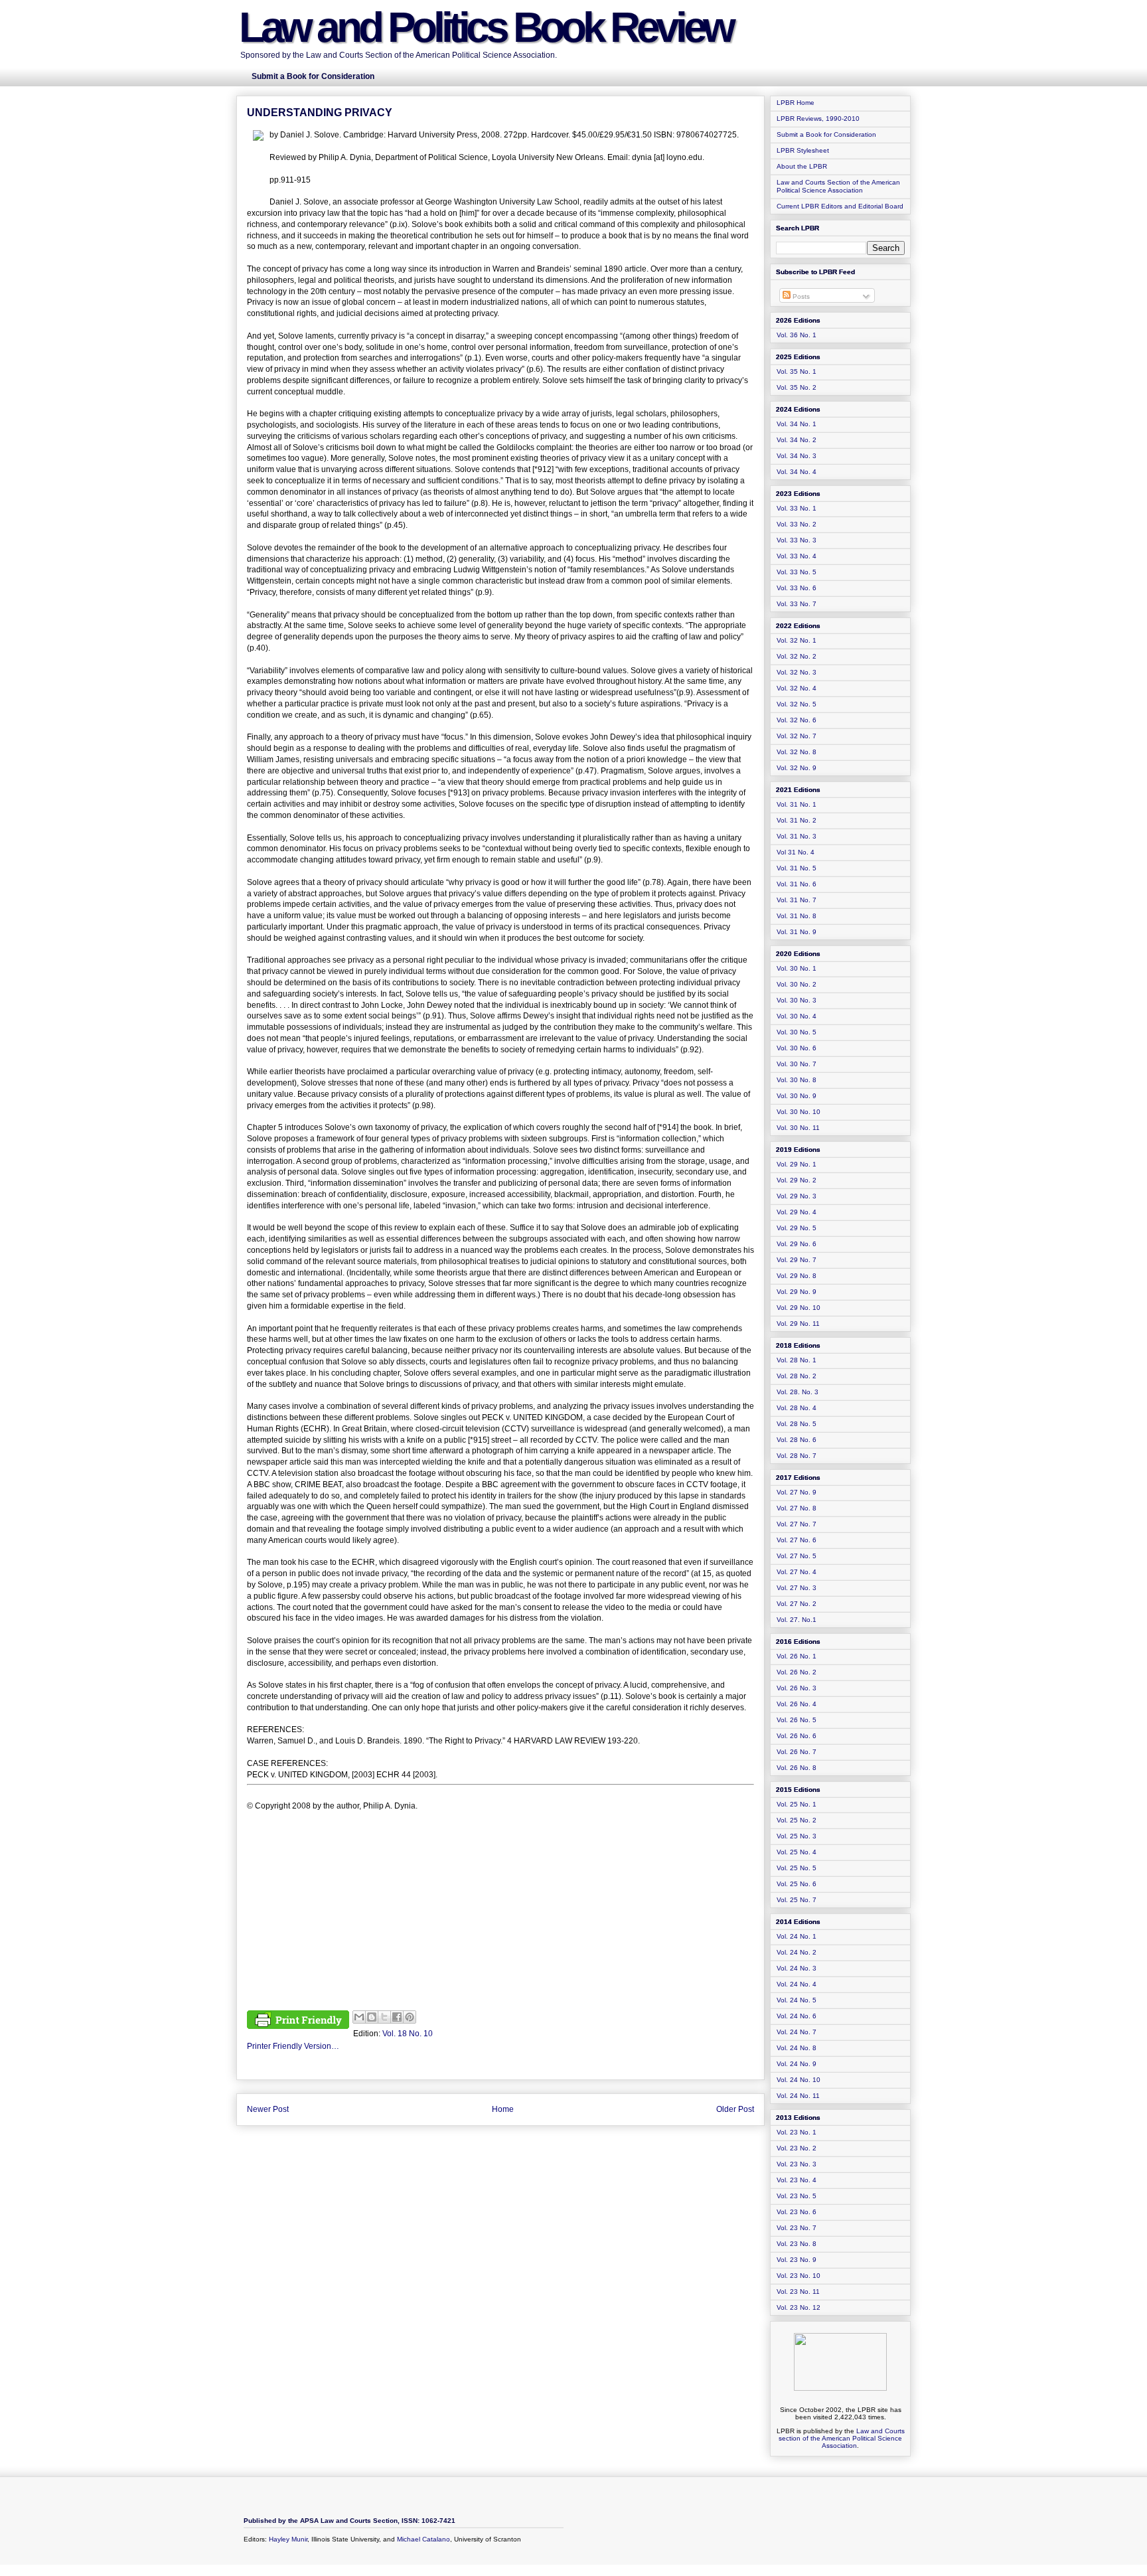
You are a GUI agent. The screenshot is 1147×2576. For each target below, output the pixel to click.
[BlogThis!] (372, 2017)
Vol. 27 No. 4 (797, 1572)
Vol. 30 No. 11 (798, 1128)
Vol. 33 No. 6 (797, 588)
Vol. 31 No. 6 (797, 884)
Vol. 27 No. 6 (797, 1540)
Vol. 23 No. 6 (797, 2212)
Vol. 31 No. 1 (797, 804)
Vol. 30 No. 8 (797, 1080)
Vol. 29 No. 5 (797, 1228)
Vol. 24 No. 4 (797, 1984)
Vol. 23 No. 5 (797, 2196)
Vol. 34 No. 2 (797, 440)
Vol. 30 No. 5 (797, 1032)
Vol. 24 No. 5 (797, 2000)
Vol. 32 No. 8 (797, 752)
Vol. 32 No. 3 (797, 672)
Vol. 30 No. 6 (797, 1048)
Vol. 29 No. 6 (797, 1244)
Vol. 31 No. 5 (797, 868)
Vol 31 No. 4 (796, 852)
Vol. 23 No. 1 (797, 2132)
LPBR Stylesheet (803, 150)
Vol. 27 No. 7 (797, 1524)
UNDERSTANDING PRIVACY (320, 113)
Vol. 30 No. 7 (797, 1064)
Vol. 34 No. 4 (797, 472)
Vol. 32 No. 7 (797, 736)
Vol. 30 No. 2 (797, 984)
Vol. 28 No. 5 (797, 1424)
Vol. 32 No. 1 (797, 640)
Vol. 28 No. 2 (797, 1376)
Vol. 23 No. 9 (797, 2260)
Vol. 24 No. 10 (799, 2080)
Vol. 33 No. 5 (797, 572)
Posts (800, 296)
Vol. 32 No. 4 (797, 688)
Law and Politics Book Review (486, 27)
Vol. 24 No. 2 (797, 1952)
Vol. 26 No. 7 (797, 1752)
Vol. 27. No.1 (797, 1620)
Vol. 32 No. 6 (797, 720)
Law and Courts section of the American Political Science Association (842, 2438)
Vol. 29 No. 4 (797, 1212)
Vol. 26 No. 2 (797, 1672)
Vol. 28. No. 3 (798, 1392)
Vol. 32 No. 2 (797, 656)
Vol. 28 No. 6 (797, 1440)
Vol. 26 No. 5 (797, 1720)
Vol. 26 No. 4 (797, 1704)
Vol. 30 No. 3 (797, 1000)
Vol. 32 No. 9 (797, 768)
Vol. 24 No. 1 (797, 1936)
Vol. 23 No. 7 (797, 2228)
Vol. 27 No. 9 (797, 1492)
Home (503, 2109)
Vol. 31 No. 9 (797, 932)
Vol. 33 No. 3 (797, 540)
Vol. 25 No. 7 (797, 1900)
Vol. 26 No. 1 (797, 1656)
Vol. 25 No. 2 (797, 1820)
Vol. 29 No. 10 (799, 1308)
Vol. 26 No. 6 (797, 1736)
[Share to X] (384, 2017)
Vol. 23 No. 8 (797, 2244)
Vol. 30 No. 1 (797, 968)
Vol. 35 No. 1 (797, 371)
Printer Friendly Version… (293, 2046)
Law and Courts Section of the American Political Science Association (838, 186)
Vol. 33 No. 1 (797, 508)
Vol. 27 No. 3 (797, 1588)
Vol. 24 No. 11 (798, 2096)
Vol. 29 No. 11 (798, 1324)
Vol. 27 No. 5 (797, 1556)
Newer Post (268, 2109)
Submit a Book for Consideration (826, 134)
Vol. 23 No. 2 (797, 2148)
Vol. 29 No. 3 (797, 1196)
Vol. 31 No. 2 (797, 820)
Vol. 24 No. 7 (797, 2032)
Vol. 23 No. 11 (798, 2292)
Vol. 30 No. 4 (797, 1016)
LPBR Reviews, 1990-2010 (818, 119)
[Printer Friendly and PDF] (298, 2022)
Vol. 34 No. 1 (797, 424)
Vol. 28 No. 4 (797, 1408)
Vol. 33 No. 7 (797, 604)
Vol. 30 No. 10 (799, 1112)
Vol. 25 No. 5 (797, 1868)
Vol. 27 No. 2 (797, 1604)
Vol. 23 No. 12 (799, 2307)
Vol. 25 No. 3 (797, 1836)
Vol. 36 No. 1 (797, 335)
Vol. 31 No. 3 (797, 836)
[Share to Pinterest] (410, 2017)
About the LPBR (802, 166)
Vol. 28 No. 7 (797, 1456)
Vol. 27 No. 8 (797, 1508)
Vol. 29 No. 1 (797, 1164)
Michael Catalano (423, 2539)
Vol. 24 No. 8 (797, 2048)
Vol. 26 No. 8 (797, 1768)
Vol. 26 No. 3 (797, 1688)
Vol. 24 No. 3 (797, 1968)
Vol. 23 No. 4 (797, 2180)
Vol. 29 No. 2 (797, 1180)
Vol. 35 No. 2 (797, 387)
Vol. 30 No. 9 (797, 1096)
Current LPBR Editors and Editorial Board (840, 206)
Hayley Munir (288, 2539)
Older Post (735, 2109)
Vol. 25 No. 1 (797, 1804)
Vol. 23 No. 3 (797, 2164)
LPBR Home (796, 103)
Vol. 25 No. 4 (797, 1852)
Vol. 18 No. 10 (408, 2034)
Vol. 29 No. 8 (797, 1276)
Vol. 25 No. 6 (797, 1884)
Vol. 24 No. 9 (797, 2064)
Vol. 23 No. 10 (799, 2276)
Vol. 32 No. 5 (797, 704)
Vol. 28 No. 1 (797, 1360)
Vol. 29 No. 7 (797, 1260)
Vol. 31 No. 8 (797, 916)
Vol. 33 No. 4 (797, 556)
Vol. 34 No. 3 (797, 456)
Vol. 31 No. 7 (797, 900)
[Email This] (359, 2017)
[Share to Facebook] (397, 2017)
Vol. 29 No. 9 (797, 1292)
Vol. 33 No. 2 (797, 524)
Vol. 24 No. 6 (797, 2016)
